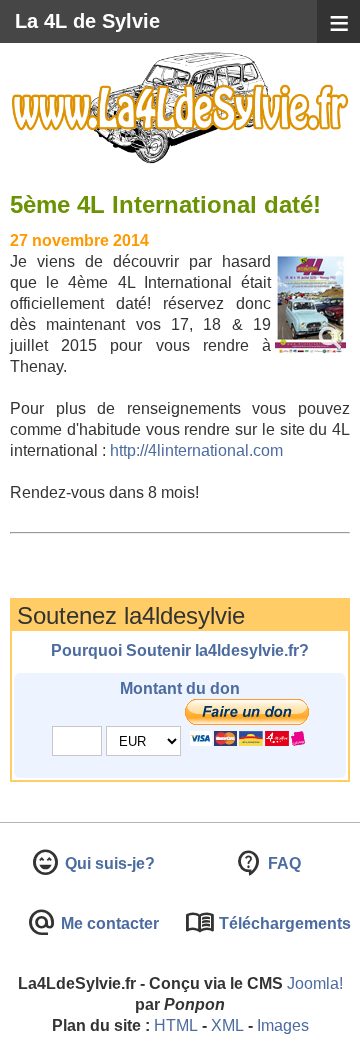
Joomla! (315, 983)
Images (283, 1025)
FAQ (282, 863)
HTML (176, 1025)
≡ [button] (339, 22)
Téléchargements (283, 923)
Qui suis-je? (108, 863)
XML (227, 1025)
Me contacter (108, 923)
